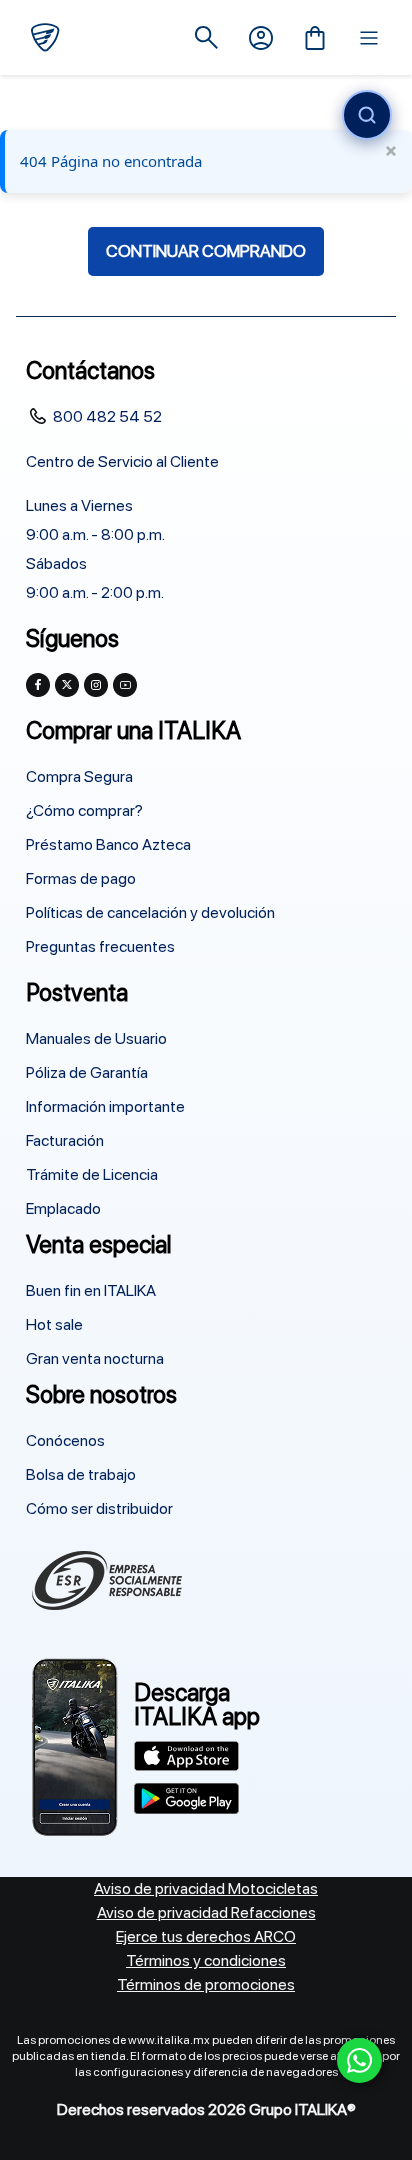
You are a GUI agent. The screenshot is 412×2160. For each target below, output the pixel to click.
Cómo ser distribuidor (99, 1508)
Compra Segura (79, 776)
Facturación (65, 1140)
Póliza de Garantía (87, 1072)
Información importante (105, 1106)
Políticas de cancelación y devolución (150, 912)
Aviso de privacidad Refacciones (206, 1912)
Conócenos (65, 1440)
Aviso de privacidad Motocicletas (206, 1888)
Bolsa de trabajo (81, 1474)
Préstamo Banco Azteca (108, 844)
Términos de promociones (206, 1984)
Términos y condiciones (206, 1960)
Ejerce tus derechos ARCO (206, 1936)
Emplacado (63, 1208)
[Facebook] (38, 685)
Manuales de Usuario (96, 1038)
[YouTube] (125, 685)
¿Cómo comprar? (84, 810)
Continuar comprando (206, 251)
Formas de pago (81, 878)
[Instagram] (96, 685)
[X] (67, 685)
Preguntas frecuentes (100, 946)
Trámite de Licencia (92, 1174)
